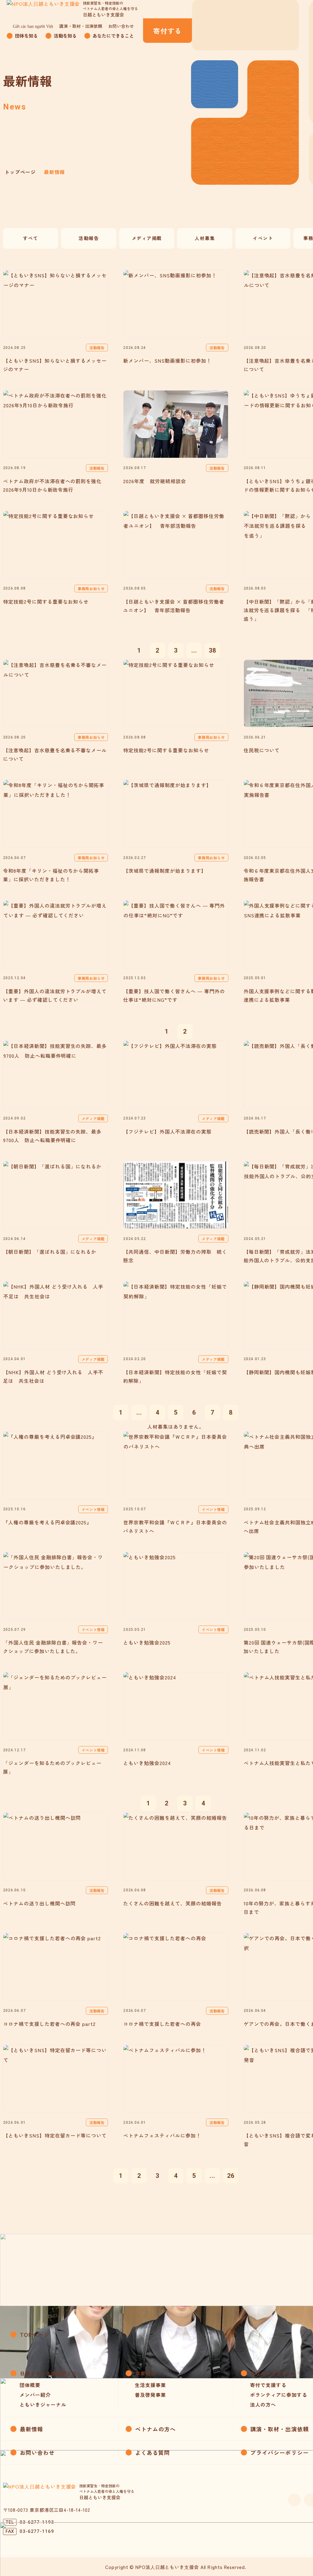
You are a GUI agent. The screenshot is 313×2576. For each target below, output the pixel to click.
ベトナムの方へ (156, 2429)
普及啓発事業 (150, 2395)
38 (212, 650)
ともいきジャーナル (43, 2404)
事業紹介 (145, 2373)
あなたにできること (274, 2373)
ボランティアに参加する (279, 2395)
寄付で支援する (268, 2385)
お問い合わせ (121, 26)
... (194, 650)
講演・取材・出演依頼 (81, 26)
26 (231, 2176)
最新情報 (31, 2429)
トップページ (20, 172)
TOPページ (35, 2334)
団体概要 (30, 2385)
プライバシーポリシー (280, 2452)
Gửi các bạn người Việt (33, 26)
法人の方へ (263, 2404)
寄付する (167, 31)
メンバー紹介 (35, 2395)
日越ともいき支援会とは (48, 2373)
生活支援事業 (150, 2385)
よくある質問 (153, 2452)
